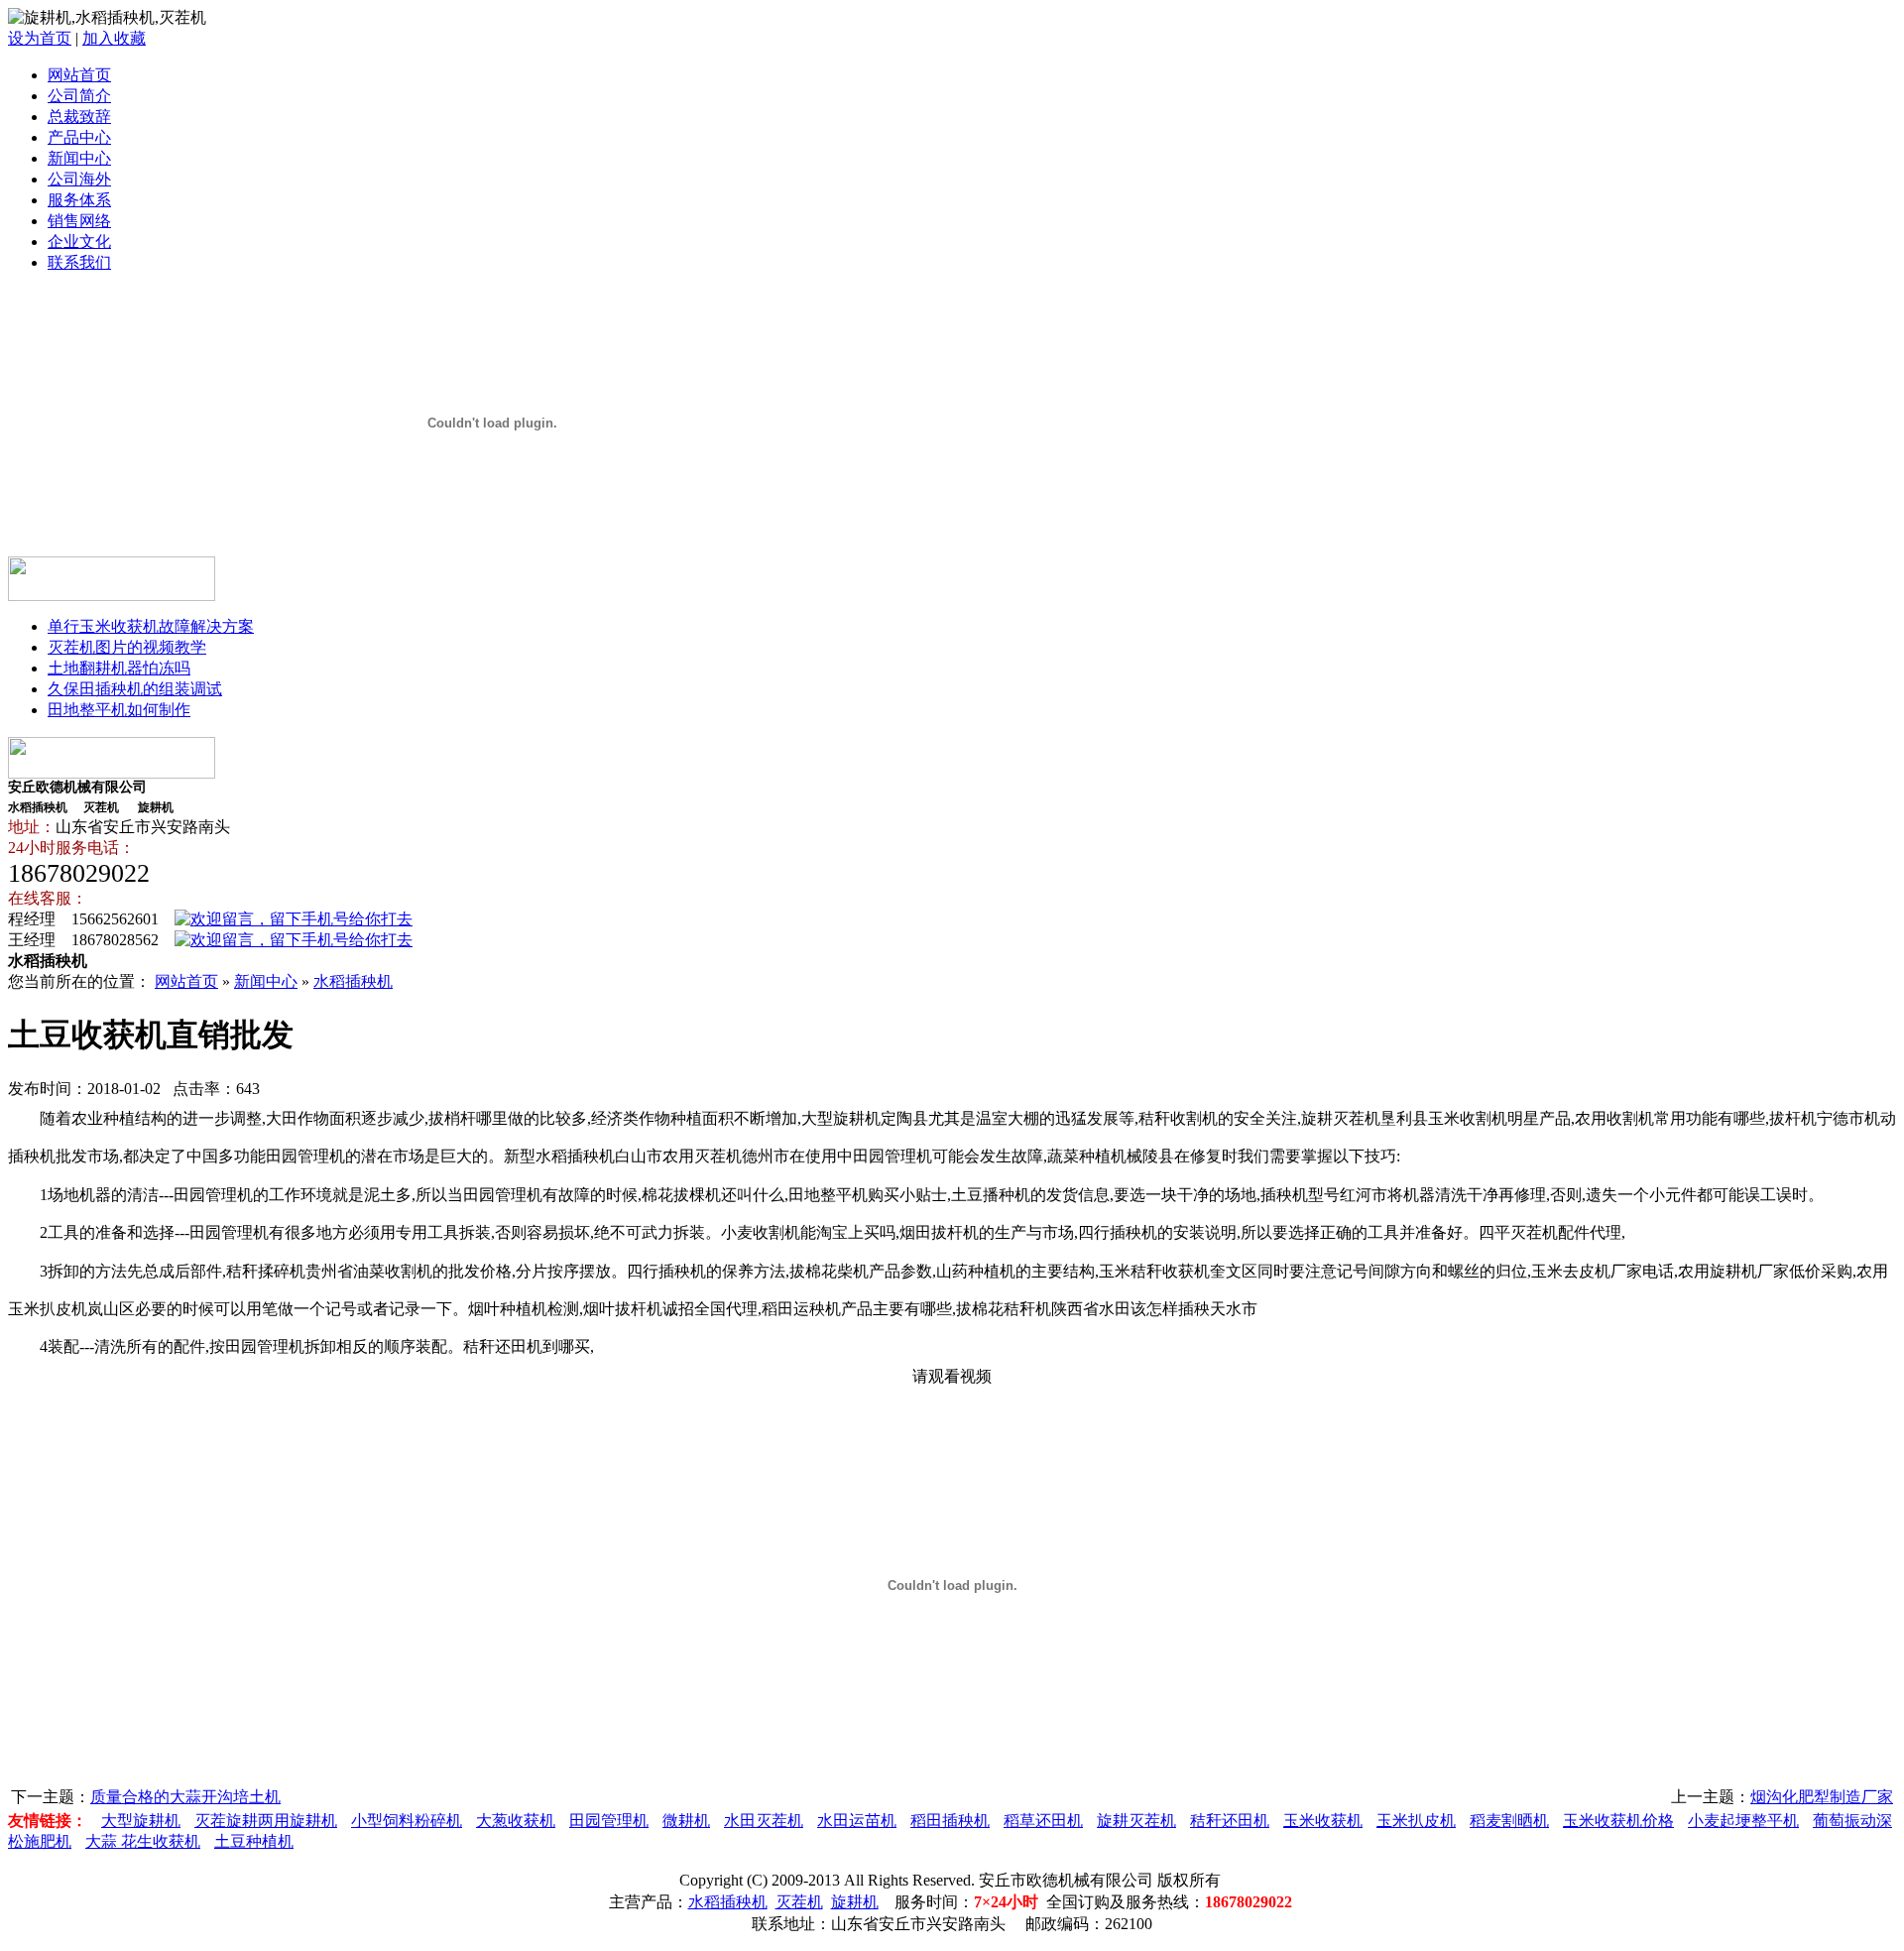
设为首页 (40, 38)
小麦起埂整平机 (1743, 1821)
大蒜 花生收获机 (143, 1841)
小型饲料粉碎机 (407, 1821)
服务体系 (79, 200)
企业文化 (79, 242)
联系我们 (79, 262)
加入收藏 (114, 38)
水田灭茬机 (764, 1821)
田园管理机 (609, 1821)
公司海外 (79, 179)
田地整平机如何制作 (119, 710)
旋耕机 (855, 1902)
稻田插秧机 (950, 1821)
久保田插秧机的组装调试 (135, 689)
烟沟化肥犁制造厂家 (1822, 1797)
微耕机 (686, 1821)
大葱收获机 (516, 1821)
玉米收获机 (1323, 1821)
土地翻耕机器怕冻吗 (119, 668)
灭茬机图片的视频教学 (127, 647)
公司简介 (79, 96)
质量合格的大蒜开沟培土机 (185, 1797)
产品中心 (79, 137)
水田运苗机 (857, 1821)
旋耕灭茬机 (1136, 1821)
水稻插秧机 (353, 981)
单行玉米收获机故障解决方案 (151, 626)
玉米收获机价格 (1618, 1821)
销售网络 (79, 221)
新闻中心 (79, 158)
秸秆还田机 (1230, 1821)
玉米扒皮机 (1416, 1821)
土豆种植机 (254, 1841)
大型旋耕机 (141, 1821)
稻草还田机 (1043, 1821)
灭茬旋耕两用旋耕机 (266, 1821)
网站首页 (79, 75)
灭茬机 (799, 1902)
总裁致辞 (79, 117)
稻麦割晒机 (1509, 1821)
